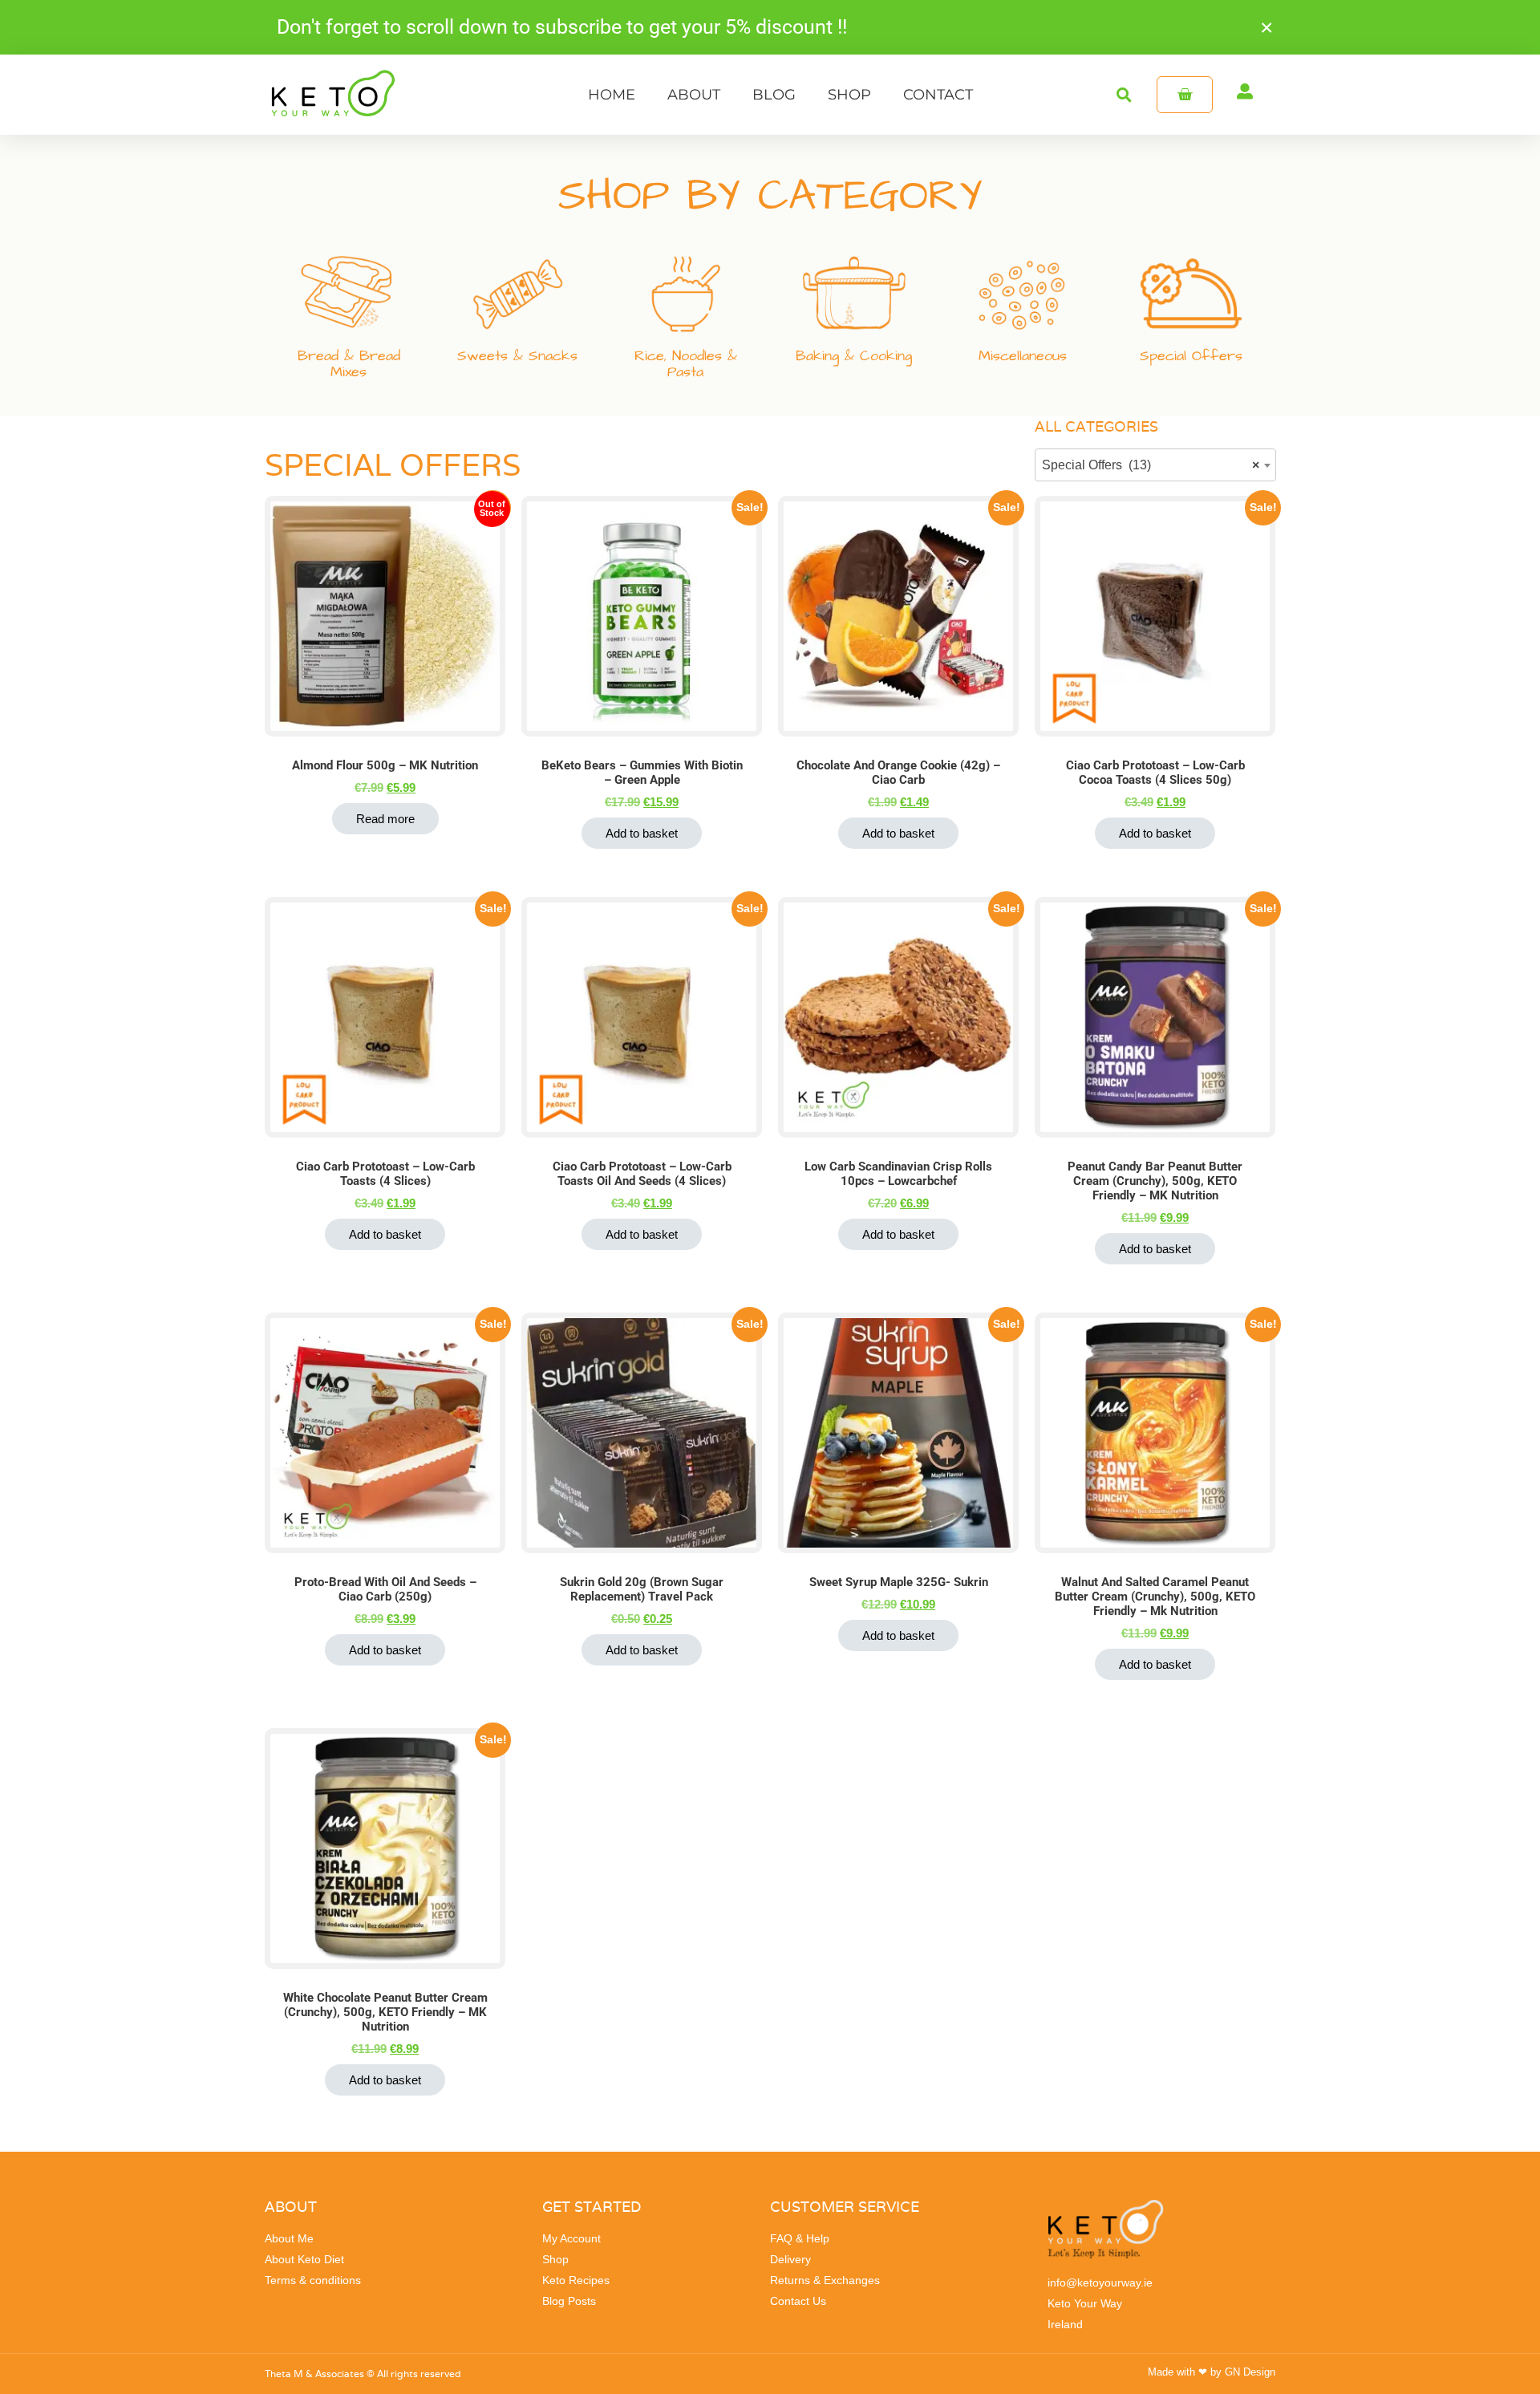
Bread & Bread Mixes (349, 364)
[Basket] (1185, 95)
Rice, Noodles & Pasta (686, 364)
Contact (938, 95)
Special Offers (1191, 356)
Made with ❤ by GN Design (1212, 2372)
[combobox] (1155, 465)
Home (612, 95)
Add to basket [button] (642, 833)
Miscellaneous (1023, 356)
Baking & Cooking (854, 356)
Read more (385, 819)
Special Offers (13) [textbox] (1151, 465)
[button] (1124, 94)
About (694, 95)
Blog (774, 95)
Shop (849, 95)
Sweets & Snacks (517, 356)
